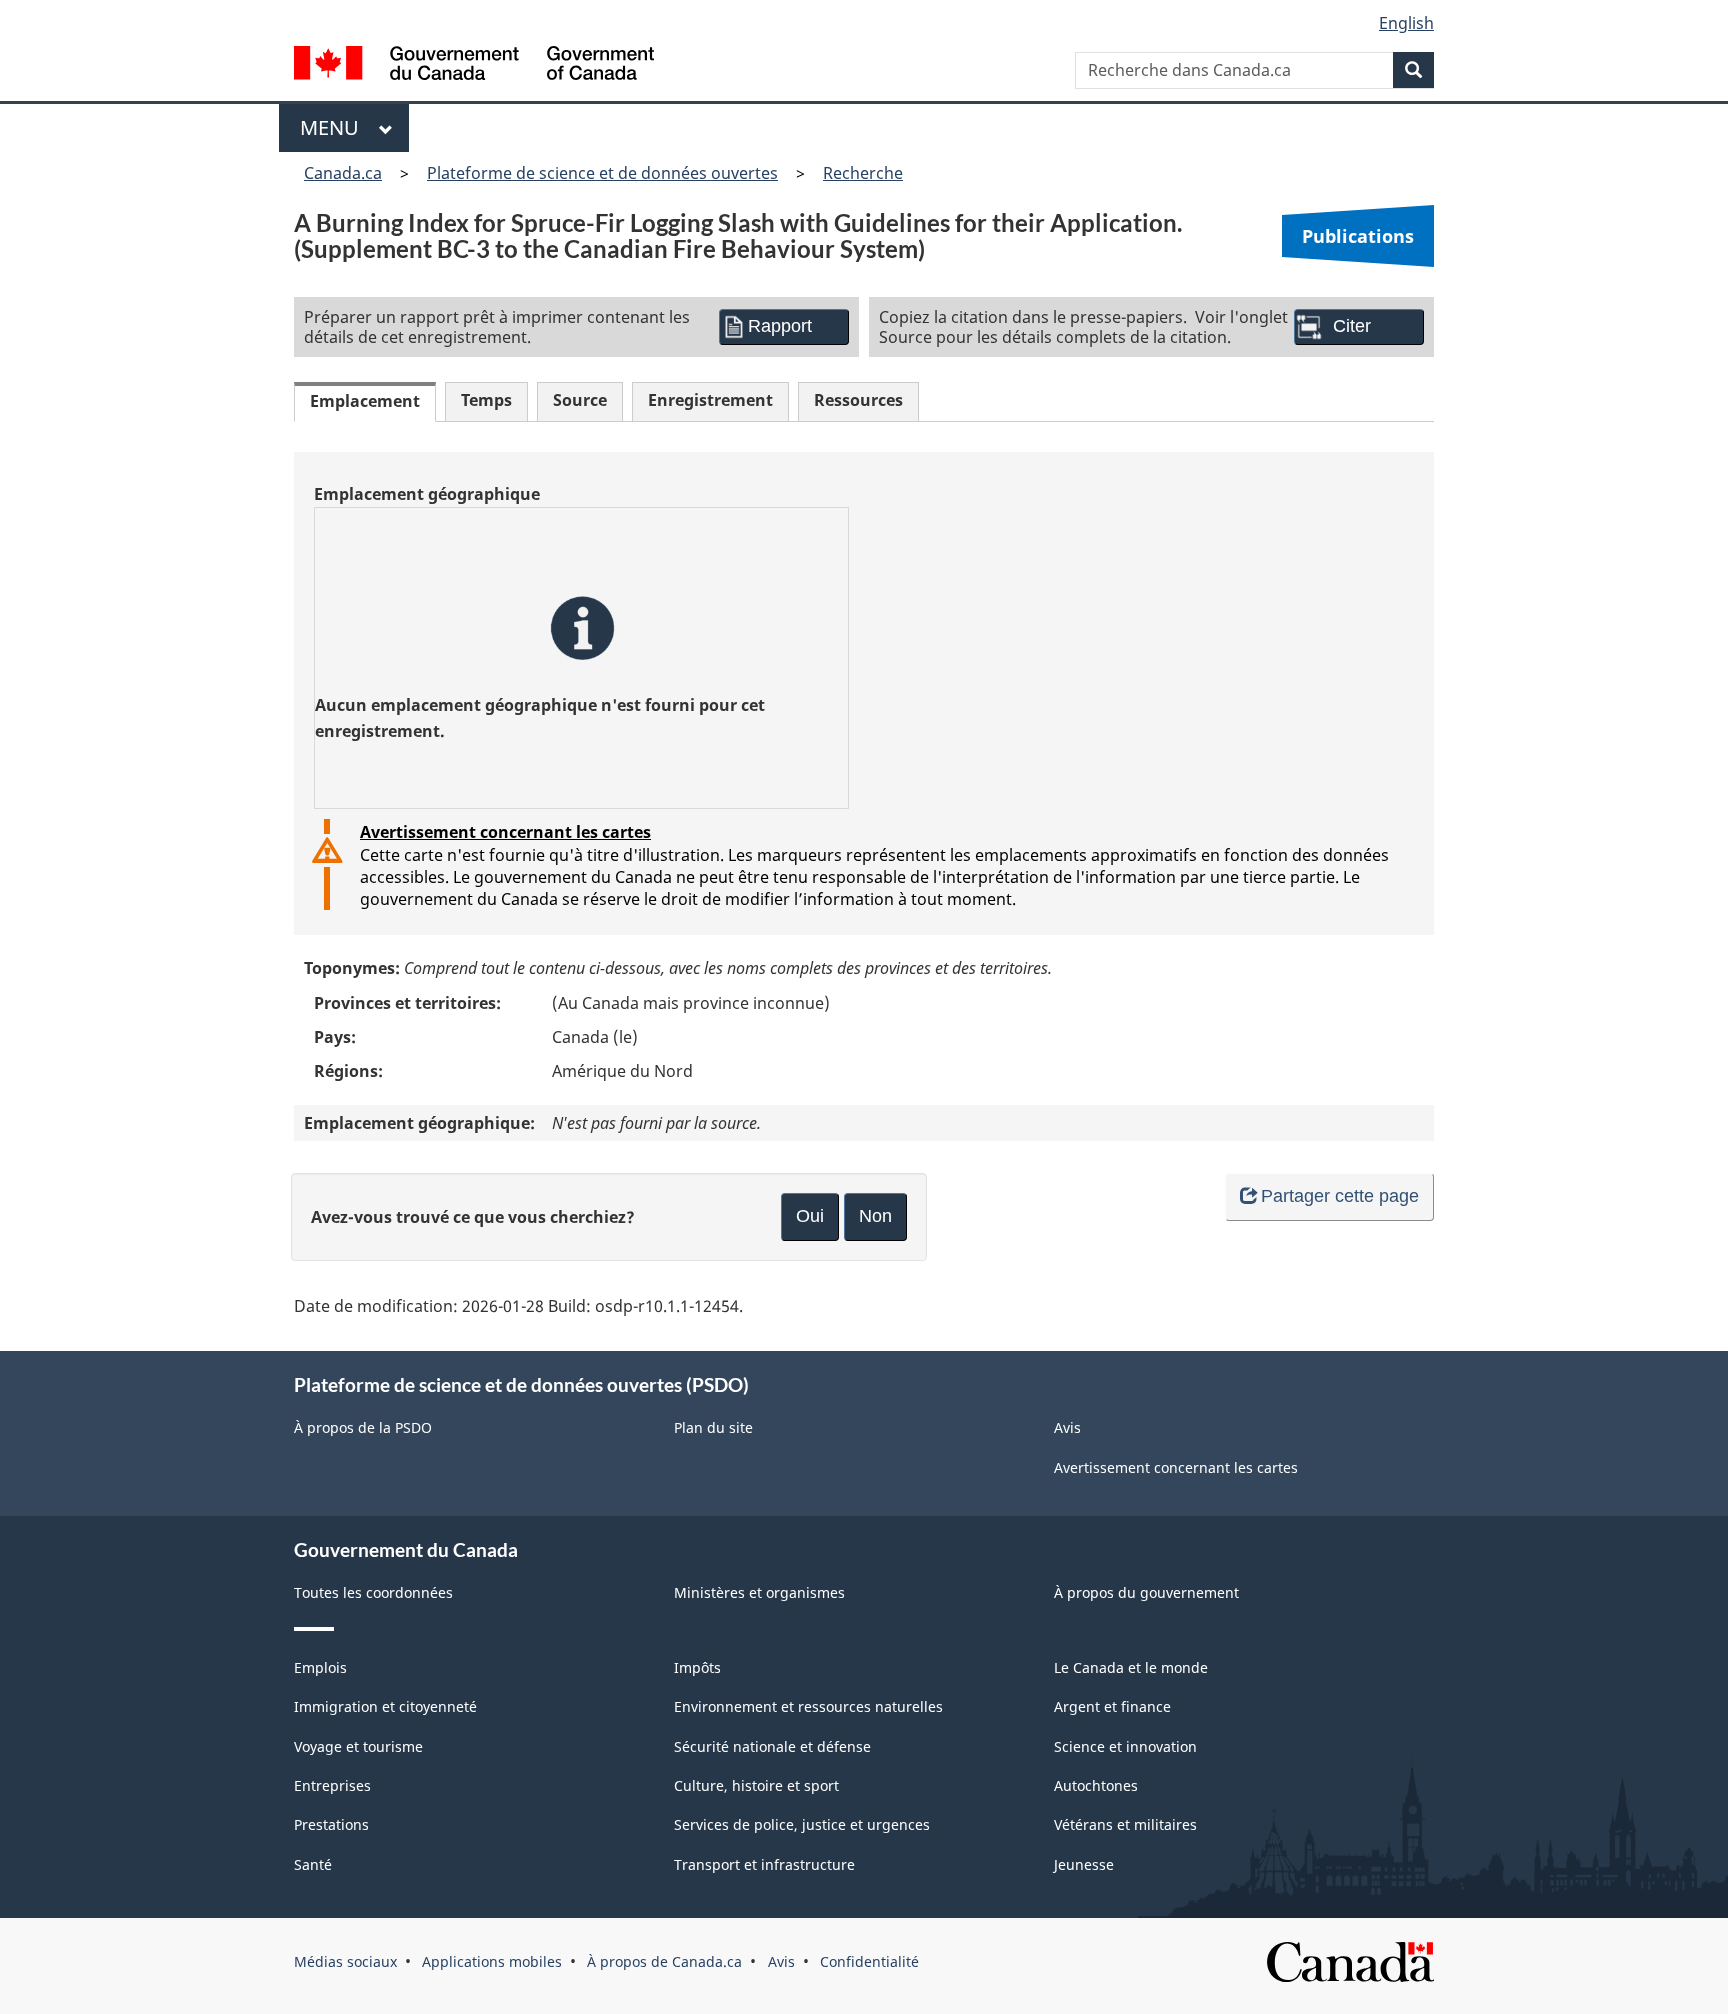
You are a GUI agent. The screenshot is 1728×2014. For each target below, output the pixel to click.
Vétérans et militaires (1125, 1824)
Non (875, 1216)
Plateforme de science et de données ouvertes (602, 173)
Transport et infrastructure (764, 1864)
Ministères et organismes (759, 1592)
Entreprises (332, 1785)
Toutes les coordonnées (373, 1592)
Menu (334, 127)
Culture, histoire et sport (756, 1785)
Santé (313, 1864)
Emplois (320, 1667)
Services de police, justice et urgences (802, 1824)
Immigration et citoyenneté (385, 1706)
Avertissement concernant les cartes (505, 832)
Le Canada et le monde (1131, 1667)
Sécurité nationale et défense (772, 1746)
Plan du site (713, 1427)
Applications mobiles (492, 1961)
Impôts (697, 1667)
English (1406, 23)
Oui (810, 1216)
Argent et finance (1112, 1706)
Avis (1067, 1427)
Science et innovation (1125, 1746)
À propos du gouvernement (1146, 1592)
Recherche (863, 173)
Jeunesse (1084, 1864)
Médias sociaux (345, 1961)
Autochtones (1096, 1785)
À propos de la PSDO (363, 1427)
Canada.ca (343, 173)
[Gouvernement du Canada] (474, 65)
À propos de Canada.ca (664, 1961)
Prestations (331, 1824)
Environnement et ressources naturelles (808, 1706)
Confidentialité (869, 1961)
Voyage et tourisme (358, 1746)
